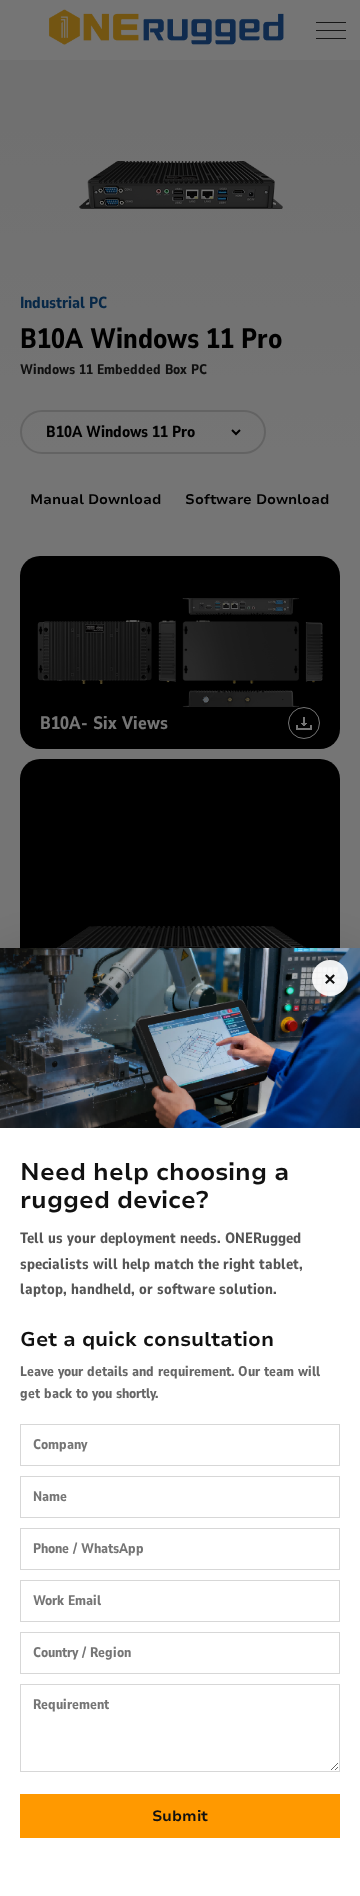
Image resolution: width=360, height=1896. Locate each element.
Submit (180, 1816)
